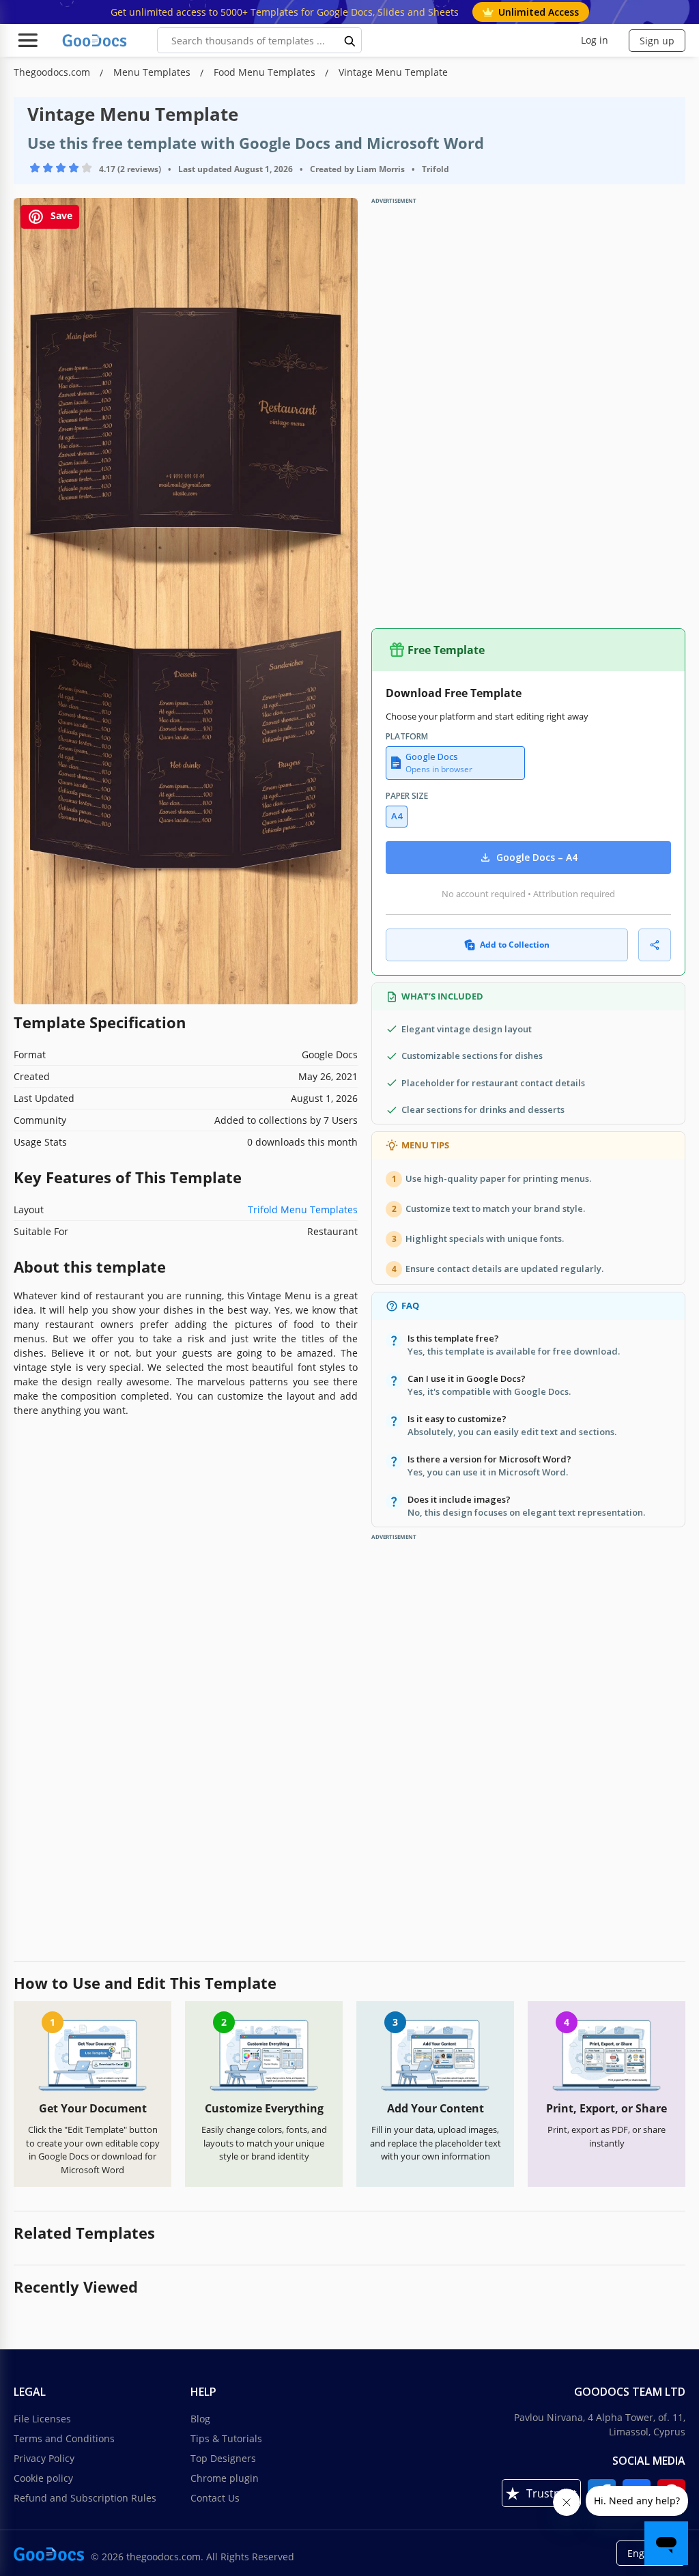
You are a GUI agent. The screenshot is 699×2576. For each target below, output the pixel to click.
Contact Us (215, 2498)
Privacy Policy (44, 2458)
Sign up (657, 41)
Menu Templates (153, 72)
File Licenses (42, 2419)
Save (60, 216)
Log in (595, 40)
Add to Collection (515, 945)
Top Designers (223, 2458)
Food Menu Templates (266, 72)
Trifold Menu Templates (303, 1209)
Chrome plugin (225, 2478)
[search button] (350, 40)
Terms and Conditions (64, 2438)
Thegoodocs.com (53, 72)
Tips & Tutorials (226, 2438)
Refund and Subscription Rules (85, 2498)
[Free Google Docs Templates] (96, 40)
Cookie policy (43, 2478)
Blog (200, 2419)
